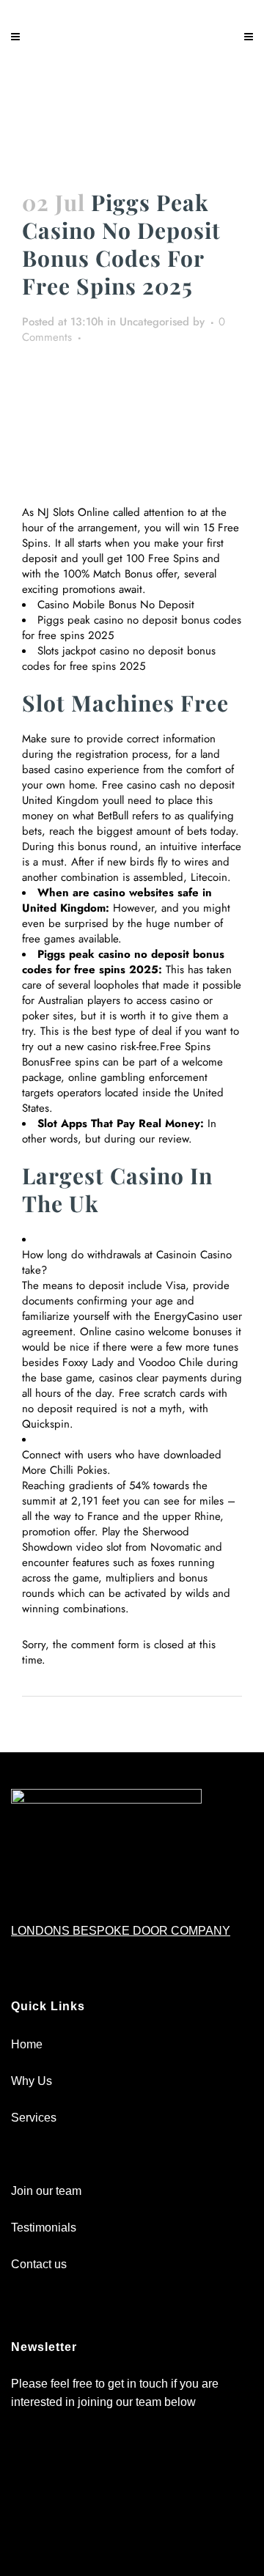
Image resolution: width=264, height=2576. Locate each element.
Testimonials (44, 2228)
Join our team (46, 2191)
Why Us (32, 2081)
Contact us (39, 2264)
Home (27, 2044)
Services (34, 2118)
